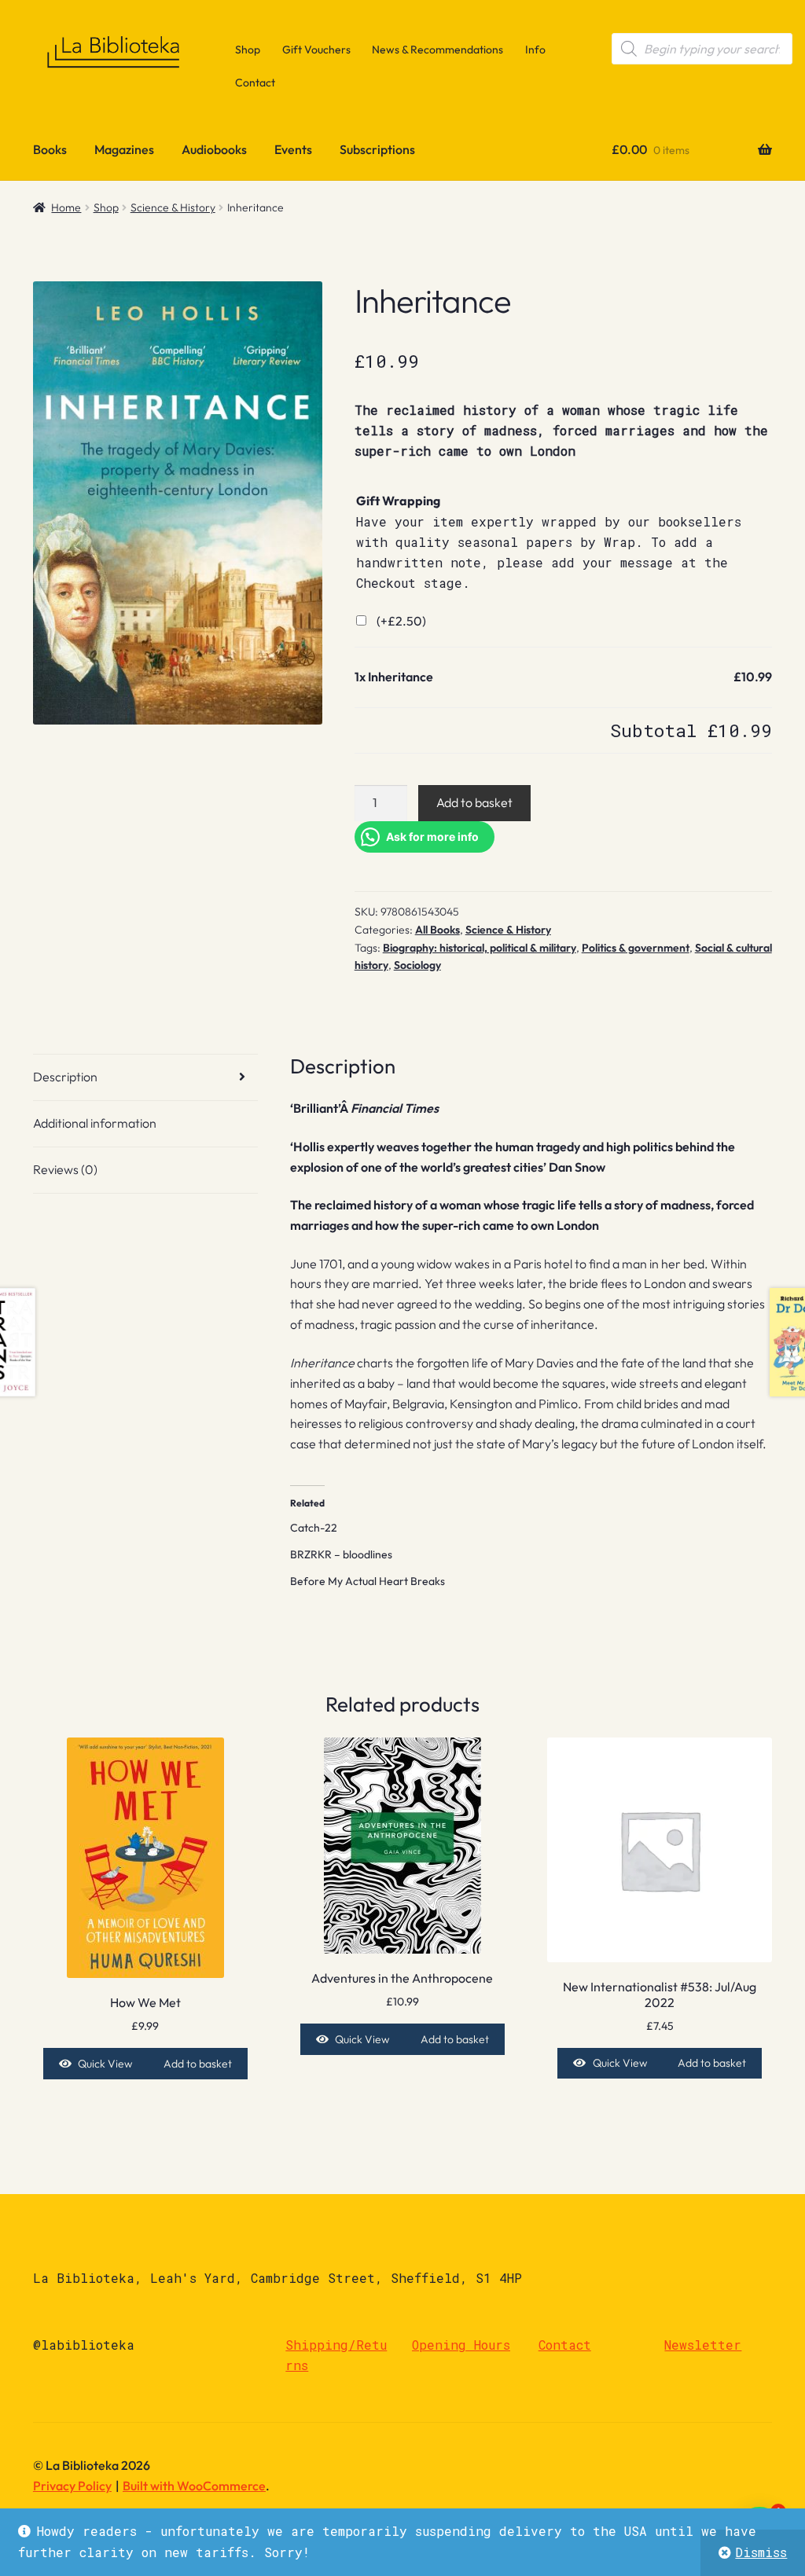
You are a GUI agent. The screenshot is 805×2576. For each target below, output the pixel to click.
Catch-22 (314, 1528)
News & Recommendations (437, 50)
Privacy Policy (72, 2486)
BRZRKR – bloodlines (341, 1554)
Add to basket (474, 802)
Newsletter (703, 2345)
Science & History (173, 207)
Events (293, 149)
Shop (248, 50)
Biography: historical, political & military (480, 948)
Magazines (124, 149)
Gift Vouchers (316, 50)
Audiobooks (214, 149)
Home (66, 207)
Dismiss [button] (761, 2552)
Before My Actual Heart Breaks (368, 1581)
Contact (255, 83)
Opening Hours (461, 2345)
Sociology (417, 965)
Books (50, 149)
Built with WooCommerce (194, 2486)
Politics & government (636, 948)
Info (535, 50)
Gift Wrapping (398, 501)
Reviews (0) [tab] (65, 1169)
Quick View (105, 2064)
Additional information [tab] (95, 1123)
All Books (437, 930)
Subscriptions (377, 149)
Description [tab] (65, 1077)
